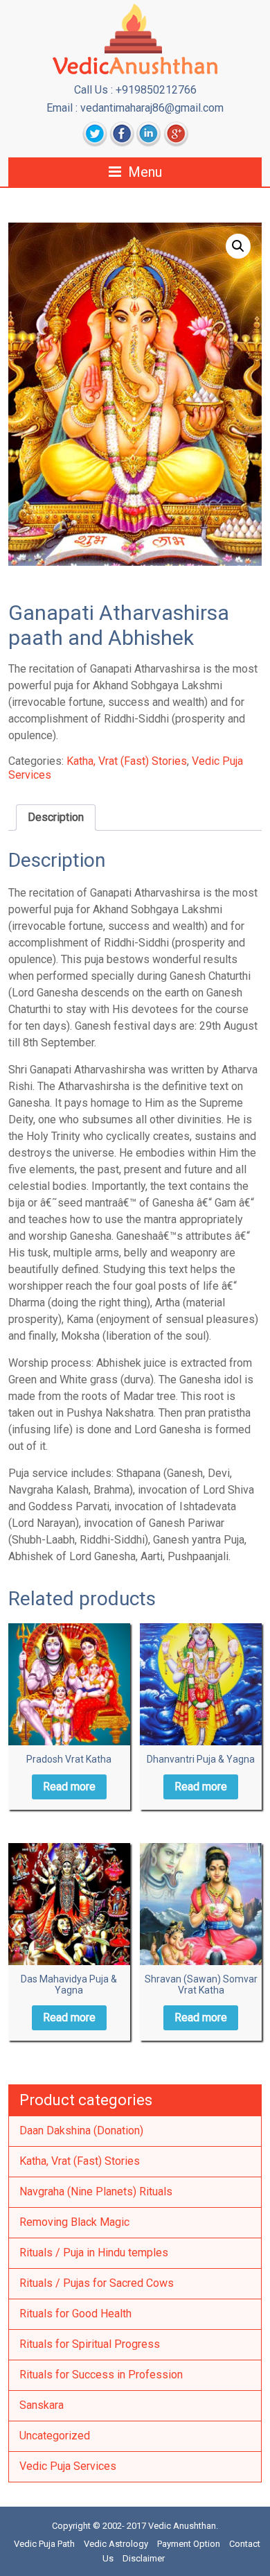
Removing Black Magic (74, 2222)
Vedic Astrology (116, 2544)
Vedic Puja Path (44, 2544)
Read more (69, 1787)
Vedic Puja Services (68, 2466)
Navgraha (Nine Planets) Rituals (96, 2192)
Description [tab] (56, 817)
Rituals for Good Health (75, 2314)
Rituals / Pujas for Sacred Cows (97, 2283)
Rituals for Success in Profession (101, 2375)
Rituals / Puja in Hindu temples (94, 2253)
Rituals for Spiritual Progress (90, 2344)
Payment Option (189, 2544)
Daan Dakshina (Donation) (81, 2130)
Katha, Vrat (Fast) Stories (127, 761)
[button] (238, 246)
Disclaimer (144, 2558)
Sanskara (42, 2405)
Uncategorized (55, 2436)
